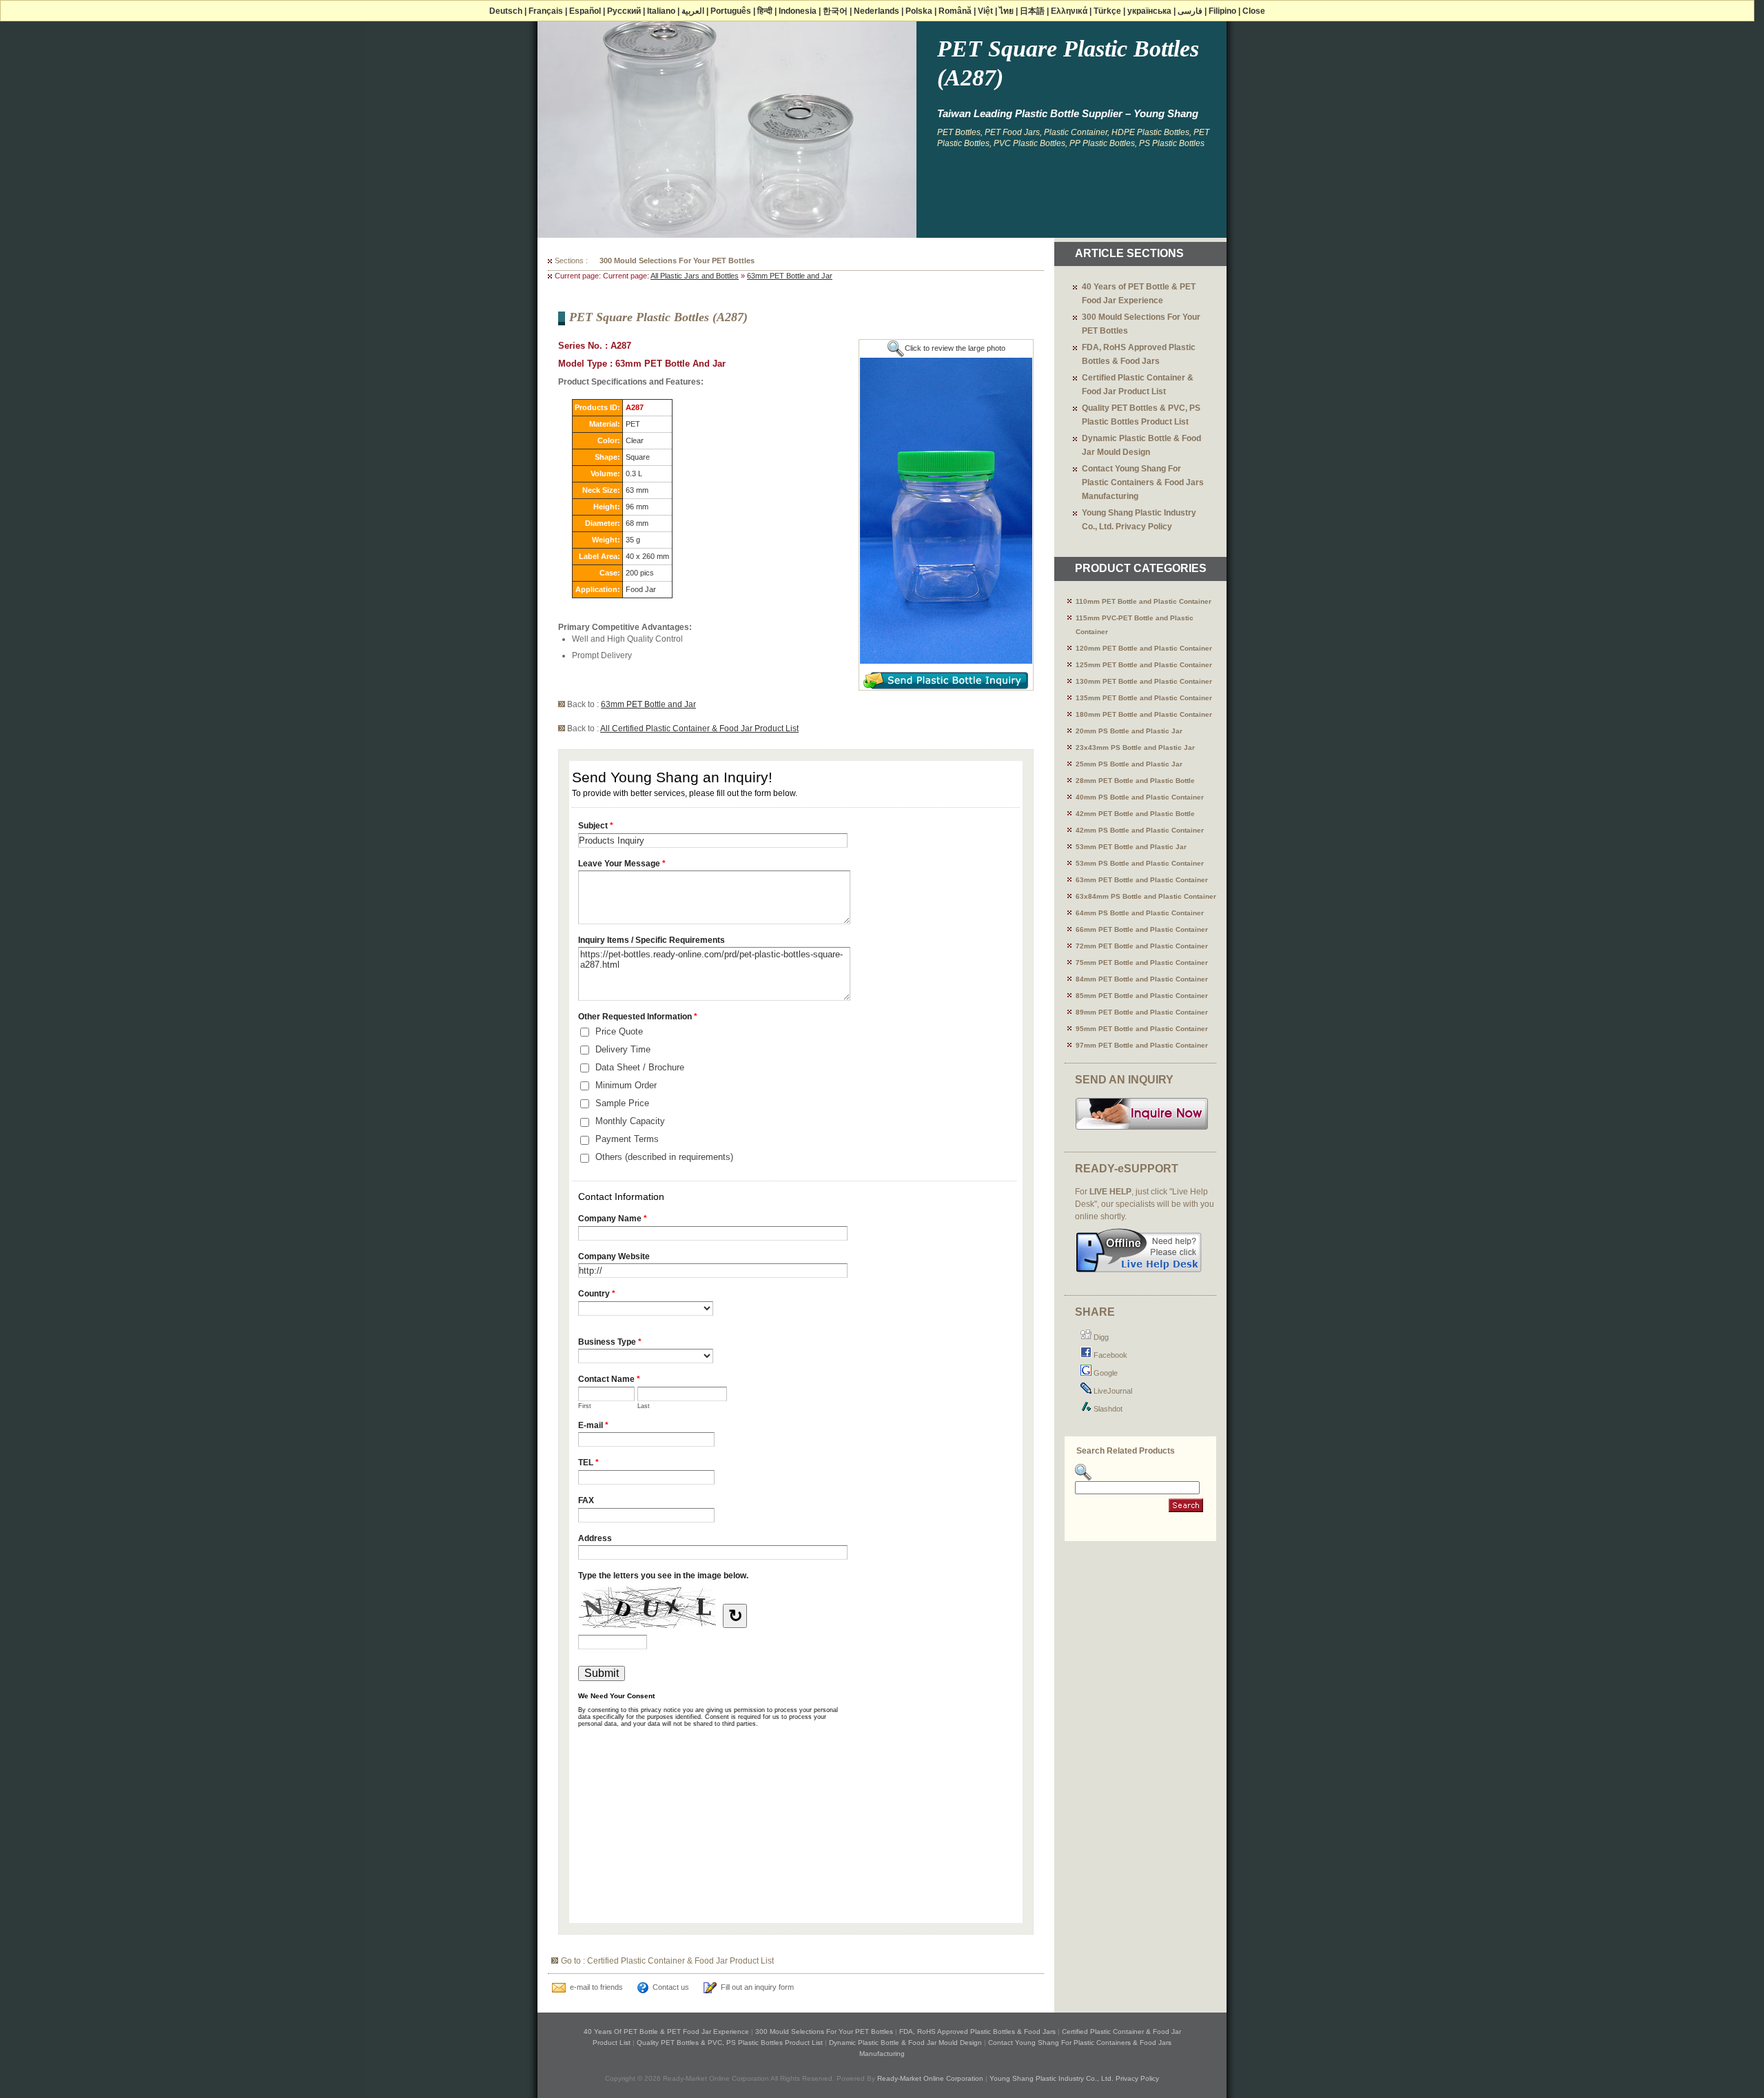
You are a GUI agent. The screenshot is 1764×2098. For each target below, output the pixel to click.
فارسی (1190, 11)
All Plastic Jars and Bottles (695, 276)
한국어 (835, 11)
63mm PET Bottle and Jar (790, 276)
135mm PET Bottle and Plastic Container (1144, 698)
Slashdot (1107, 1409)
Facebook (1109, 1355)
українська (1149, 11)
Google (1105, 1373)
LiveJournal (1112, 1391)
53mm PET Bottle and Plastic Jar (1131, 847)
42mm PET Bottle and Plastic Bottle (1135, 814)
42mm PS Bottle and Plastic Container (1140, 830)
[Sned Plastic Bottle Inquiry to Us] (946, 686)
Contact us (671, 1987)
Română (955, 11)
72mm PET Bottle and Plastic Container (1142, 946)
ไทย (1006, 11)
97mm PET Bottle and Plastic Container (1142, 1045)
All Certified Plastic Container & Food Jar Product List (699, 729)
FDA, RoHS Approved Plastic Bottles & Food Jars (689, 261)
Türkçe (1107, 11)
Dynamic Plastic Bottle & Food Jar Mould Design (905, 2043)
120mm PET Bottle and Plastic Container (1144, 648)
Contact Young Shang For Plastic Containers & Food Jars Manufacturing (1143, 482)
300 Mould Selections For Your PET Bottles (824, 2031)
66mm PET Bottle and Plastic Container (1142, 929)
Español (585, 11)
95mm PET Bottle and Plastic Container (1142, 1029)
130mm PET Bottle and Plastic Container (1144, 681)
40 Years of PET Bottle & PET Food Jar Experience (666, 2031)
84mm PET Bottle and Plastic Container (1142, 979)
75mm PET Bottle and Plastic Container (1142, 963)
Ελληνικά (1069, 11)
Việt (985, 11)
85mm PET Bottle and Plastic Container (1142, 996)
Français (546, 11)
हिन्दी (765, 11)
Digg (1100, 1337)
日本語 (1032, 11)
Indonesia (798, 11)
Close (1254, 11)
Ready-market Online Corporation (930, 2078)
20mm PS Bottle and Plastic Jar (1129, 731)
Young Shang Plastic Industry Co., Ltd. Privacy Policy (1074, 2078)
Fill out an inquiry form (757, 1987)
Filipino (1222, 11)
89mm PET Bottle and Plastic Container (1142, 1012)
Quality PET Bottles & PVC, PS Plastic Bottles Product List (730, 2043)
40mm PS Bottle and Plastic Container (1140, 797)
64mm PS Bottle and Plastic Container (1140, 913)
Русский (624, 11)
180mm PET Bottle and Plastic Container (1144, 714)
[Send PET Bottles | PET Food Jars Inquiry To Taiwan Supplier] (1142, 1128)
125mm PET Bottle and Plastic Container (1144, 665)
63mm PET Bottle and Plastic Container (1142, 880)
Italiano (661, 11)
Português (731, 11)
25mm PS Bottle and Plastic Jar (1129, 764)
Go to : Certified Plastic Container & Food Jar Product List (667, 1961)
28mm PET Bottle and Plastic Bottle (1135, 781)
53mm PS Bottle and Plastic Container (1140, 863)
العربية (693, 11)
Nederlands (876, 11)
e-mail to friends (596, 1987)
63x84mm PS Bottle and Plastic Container (1146, 896)
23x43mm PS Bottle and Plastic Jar (1135, 747)
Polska (919, 11)
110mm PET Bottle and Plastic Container (1143, 601)
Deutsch (506, 11)
